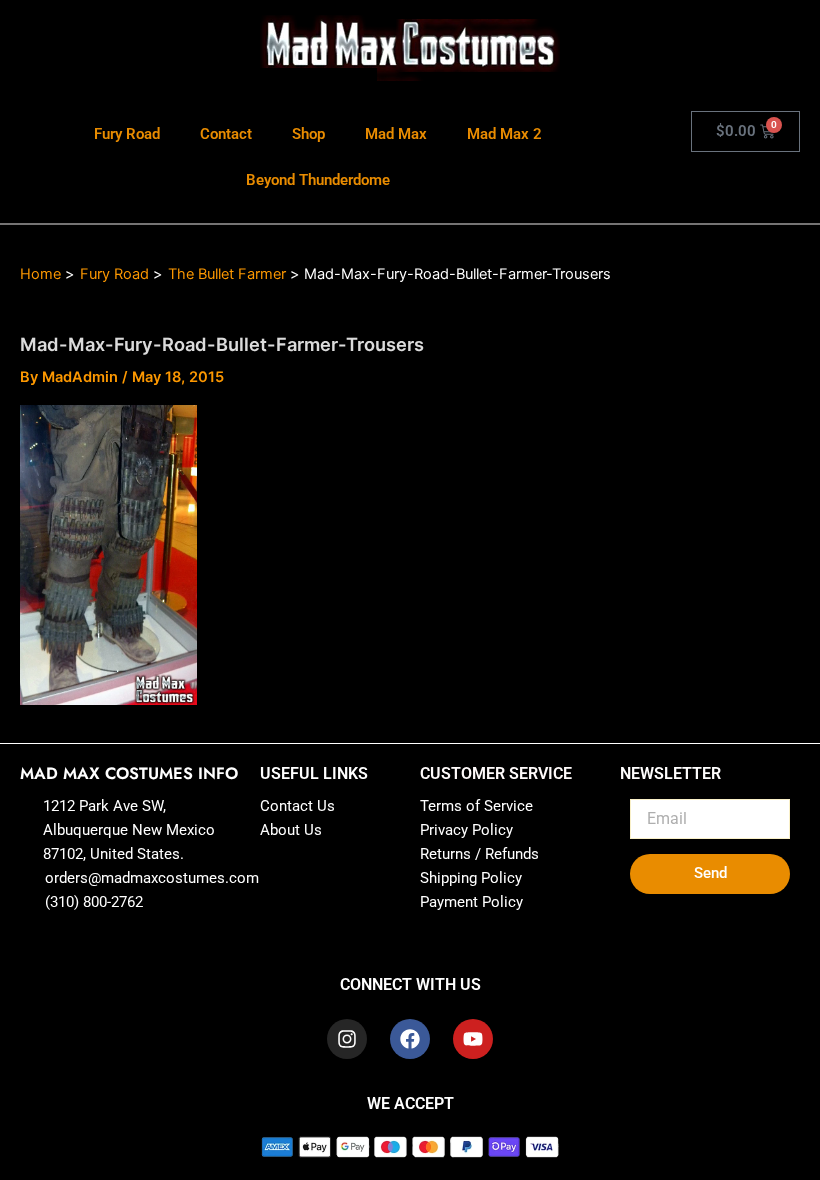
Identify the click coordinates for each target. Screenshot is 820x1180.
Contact (226, 134)
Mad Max (396, 134)
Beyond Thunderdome (318, 180)
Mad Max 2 (504, 134)
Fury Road (127, 134)
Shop (308, 134)
